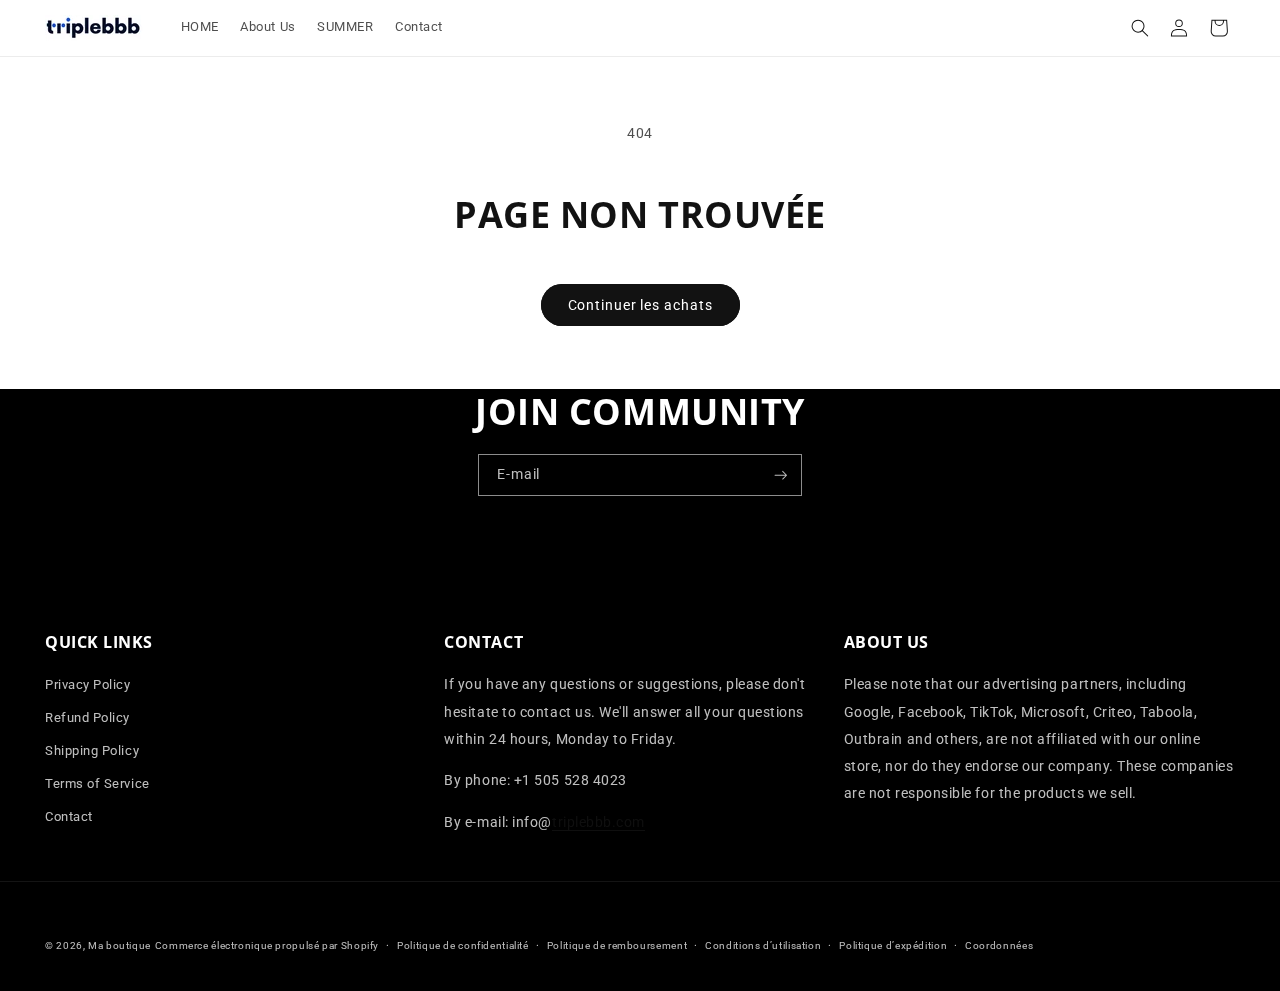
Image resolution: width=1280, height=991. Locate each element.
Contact (69, 816)
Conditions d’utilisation (763, 945)
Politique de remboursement (617, 945)
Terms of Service (97, 783)
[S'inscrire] (781, 475)
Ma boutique (119, 945)
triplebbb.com (598, 822)
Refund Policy (87, 717)
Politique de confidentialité (463, 945)
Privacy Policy (88, 684)
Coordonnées (999, 945)
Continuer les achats (640, 305)
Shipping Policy (92, 750)
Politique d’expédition (893, 945)
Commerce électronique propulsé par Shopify (267, 945)
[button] (1140, 28)
